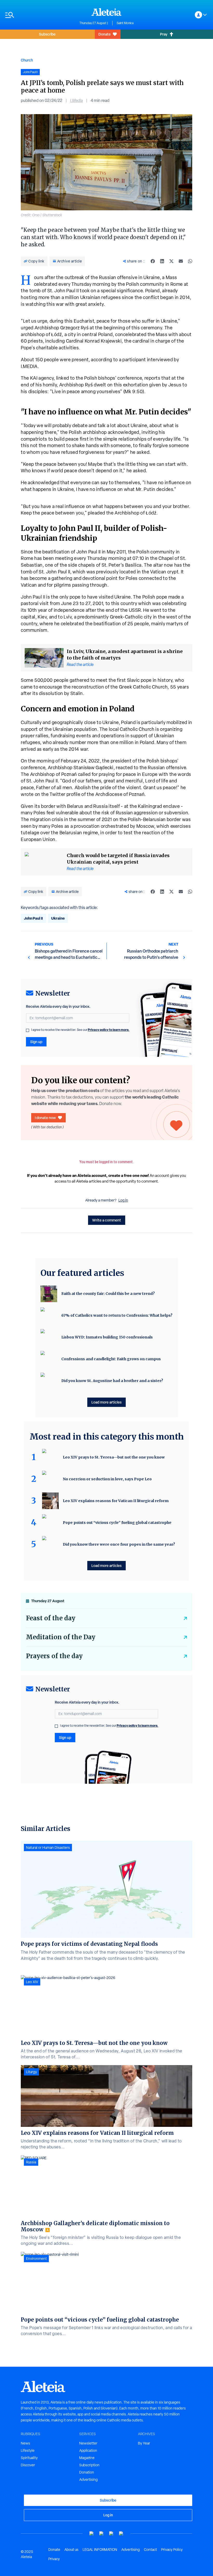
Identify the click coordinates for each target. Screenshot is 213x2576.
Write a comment (107, 1220)
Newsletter (88, 2443)
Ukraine (58, 918)
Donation (87, 2472)
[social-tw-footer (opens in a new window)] (111, 2534)
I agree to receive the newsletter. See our (80, 1030)
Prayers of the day (54, 1656)
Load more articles (106, 1402)
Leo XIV (32, 1982)
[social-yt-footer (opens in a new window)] (92, 2534)
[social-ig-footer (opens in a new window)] (121, 2534)
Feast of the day (51, 1618)
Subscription (89, 2465)
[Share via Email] (181, 261)
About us (71, 2550)
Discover (28, 2465)
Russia (31, 2162)
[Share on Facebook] (153, 261)
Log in (123, 1200)
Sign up (36, 1042)
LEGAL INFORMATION (100, 2550)
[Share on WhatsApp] (190, 261)
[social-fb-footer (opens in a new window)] (102, 2534)
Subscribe (47, 34)
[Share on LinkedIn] (162, 261)
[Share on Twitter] (171, 261)
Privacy (54, 2559)
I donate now (45, 1118)
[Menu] (40, 15)
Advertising (88, 2480)
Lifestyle (28, 2450)
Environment (36, 2259)
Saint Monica (125, 23)
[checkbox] (28, 1030)
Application (88, 2450)
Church (27, 60)
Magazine (87, 2458)
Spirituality (29, 2458)
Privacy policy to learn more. (109, 1030)
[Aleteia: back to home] (106, 12)
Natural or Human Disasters (48, 1848)
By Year (144, 2443)
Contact (150, 2550)
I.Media (76, 100)
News (25, 2443)
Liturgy (31, 2072)
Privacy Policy (172, 2550)
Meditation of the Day (61, 1637)
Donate (105, 34)
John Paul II (33, 918)
